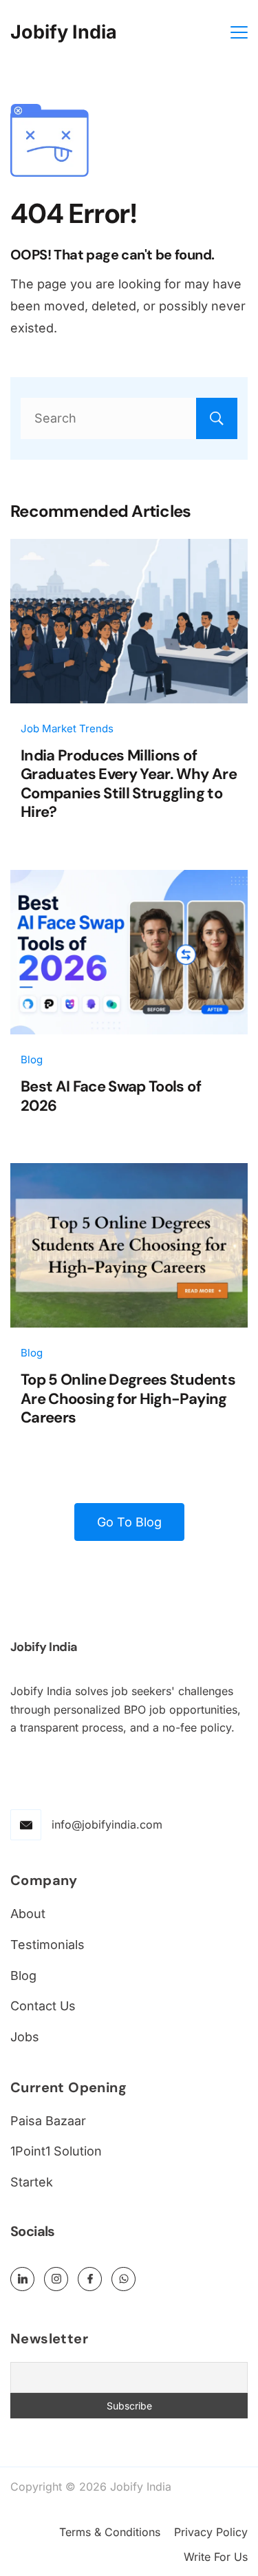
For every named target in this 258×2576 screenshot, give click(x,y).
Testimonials (47, 1945)
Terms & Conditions (110, 2532)
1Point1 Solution (56, 2151)
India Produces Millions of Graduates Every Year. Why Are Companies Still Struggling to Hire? (129, 784)
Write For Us (216, 2557)
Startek (32, 2182)
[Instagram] (56, 2279)
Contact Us (43, 2006)
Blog (32, 1060)
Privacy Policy (211, 2532)
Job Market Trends (67, 728)
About (28, 1914)
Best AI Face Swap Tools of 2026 (111, 1096)
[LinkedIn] (22, 2279)
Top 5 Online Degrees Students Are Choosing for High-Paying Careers (128, 1398)
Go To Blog (129, 1522)
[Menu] (239, 32)
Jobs (25, 2037)
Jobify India (64, 32)
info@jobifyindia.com (107, 1824)
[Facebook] (90, 2279)
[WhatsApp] (123, 2279)
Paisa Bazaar (48, 2121)
